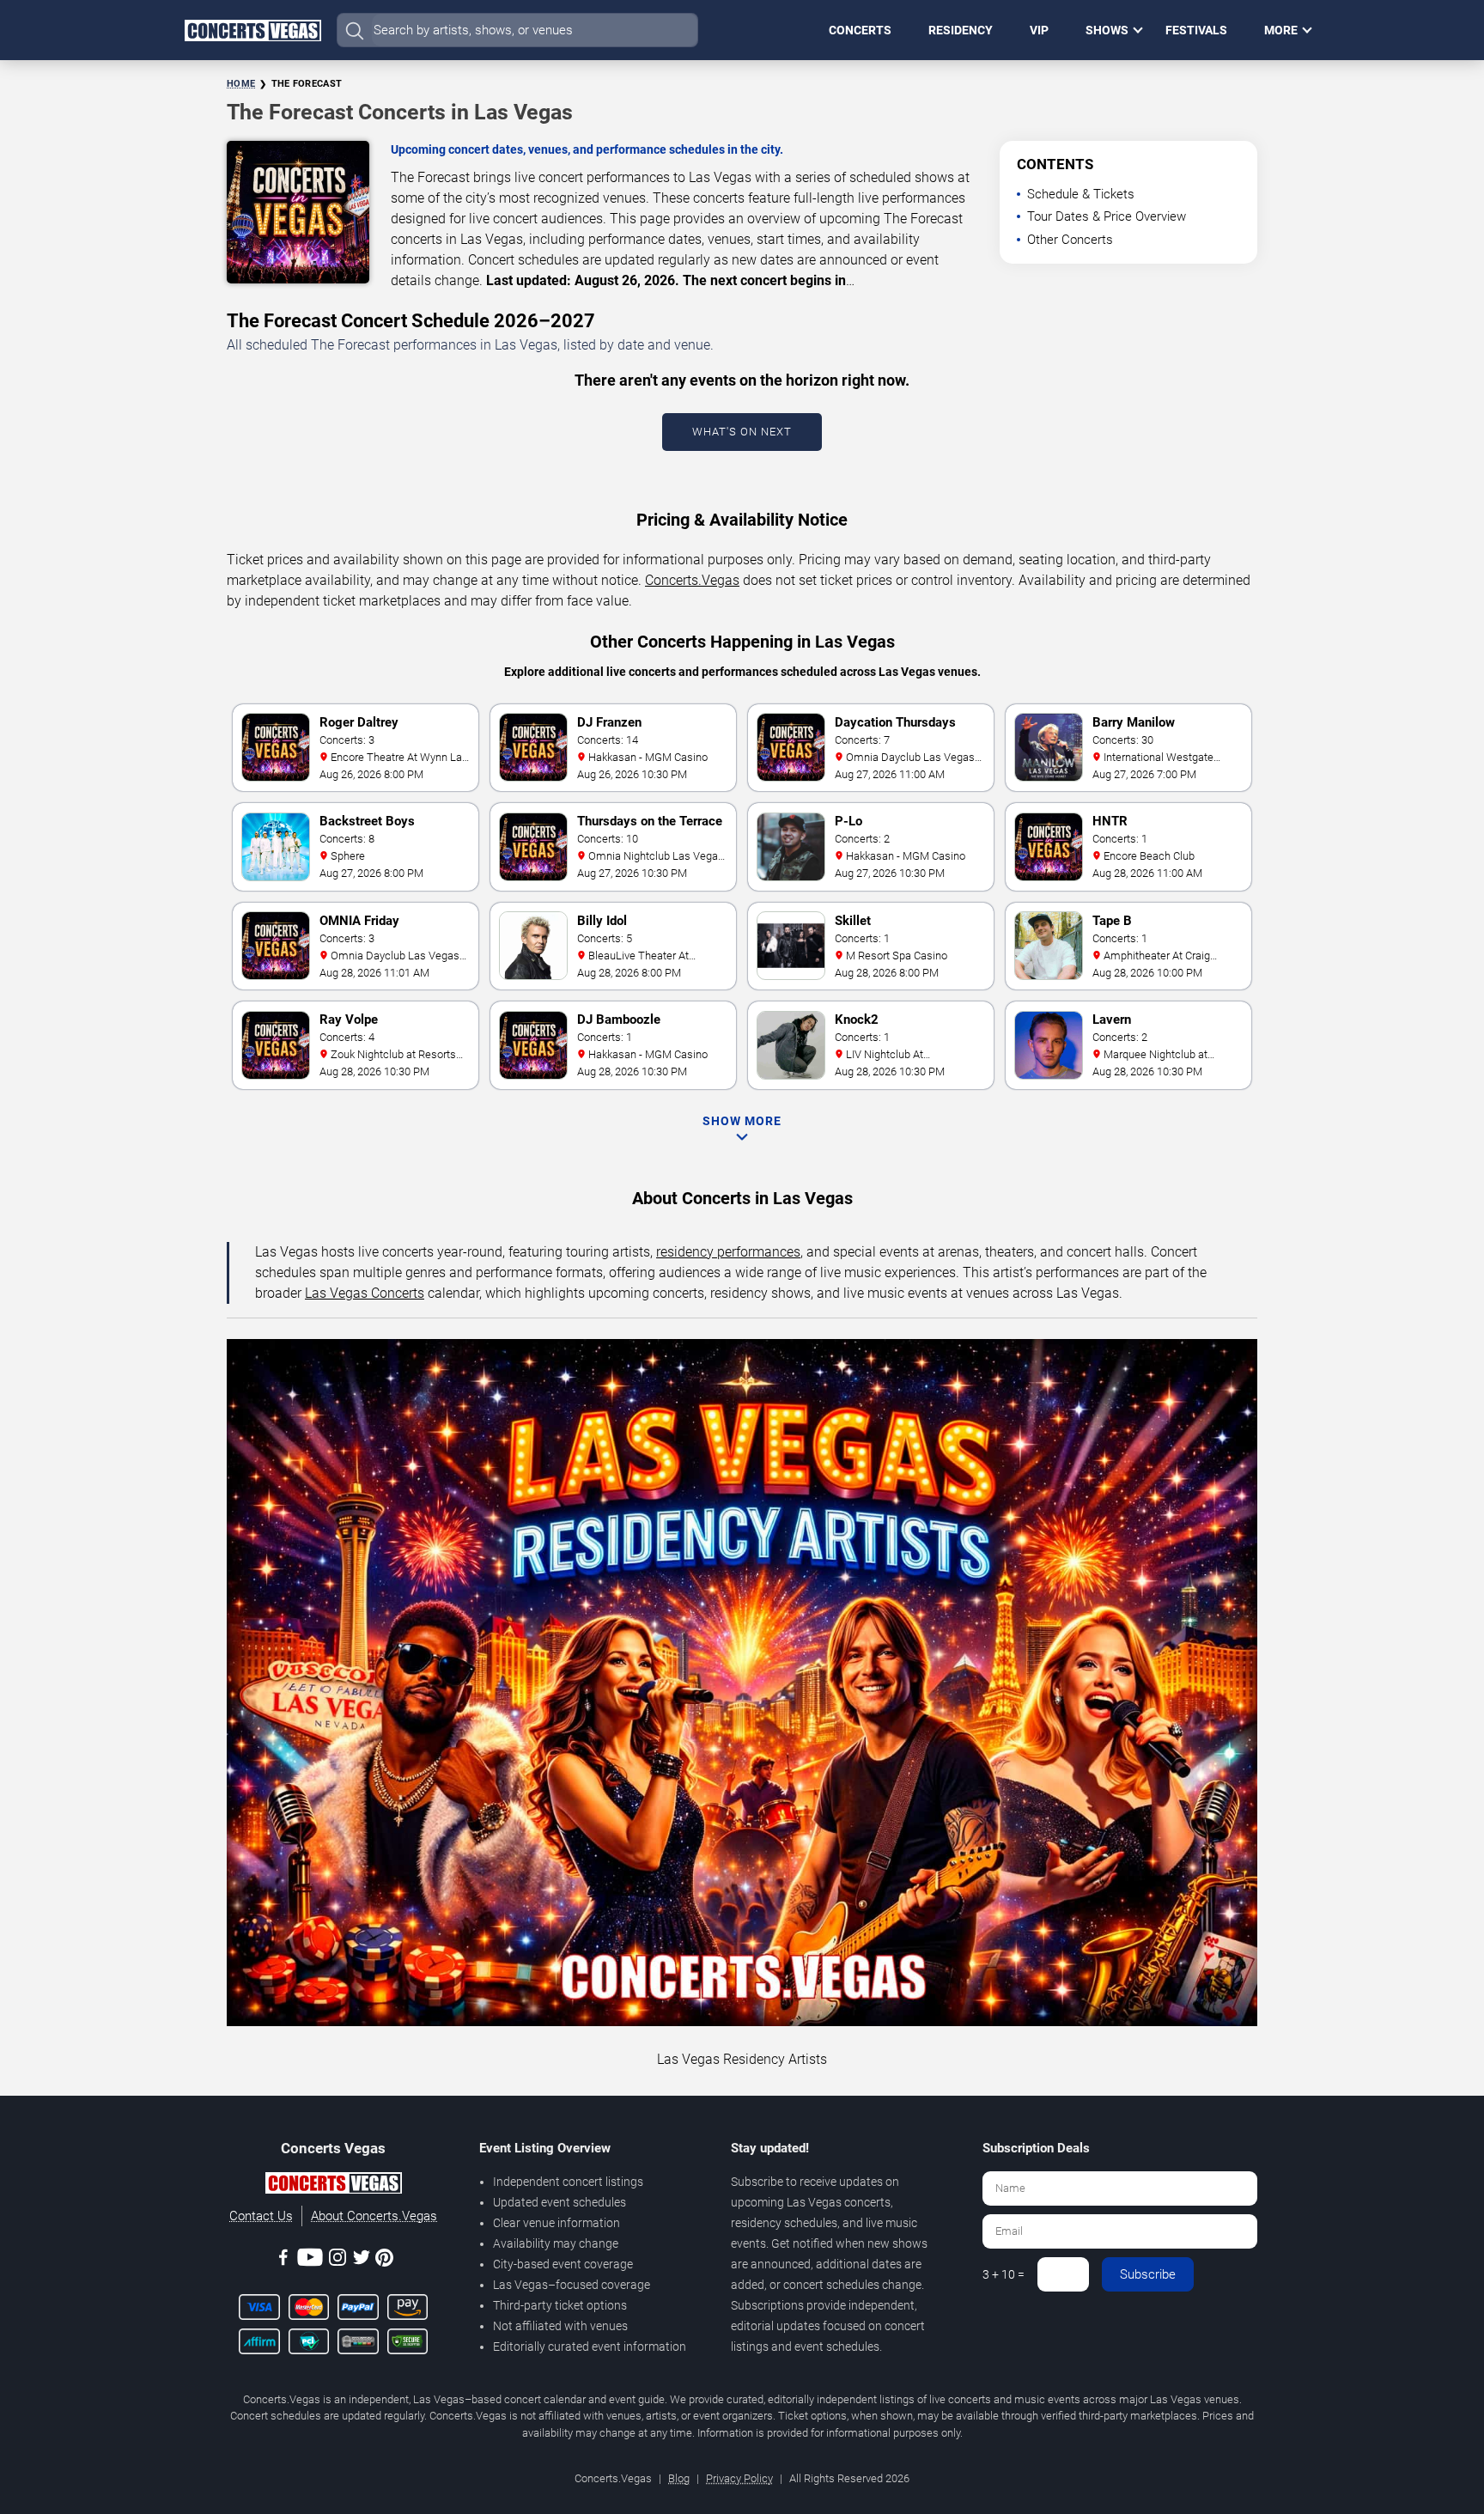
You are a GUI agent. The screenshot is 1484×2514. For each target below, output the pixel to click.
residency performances (728, 1252)
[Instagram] (338, 2260)
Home (241, 84)
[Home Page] (252, 30)
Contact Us (261, 2216)
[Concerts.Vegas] (333, 2186)
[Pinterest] (384, 2261)
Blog (679, 2478)
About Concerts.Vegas (374, 2216)
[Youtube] (310, 2260)
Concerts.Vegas (692, 580)
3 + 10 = (1004, 2274)
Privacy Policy (739, 2478)
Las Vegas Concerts (365, 1293)
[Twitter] (362, 2260)
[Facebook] (283, 2260)
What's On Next (742, 432)
